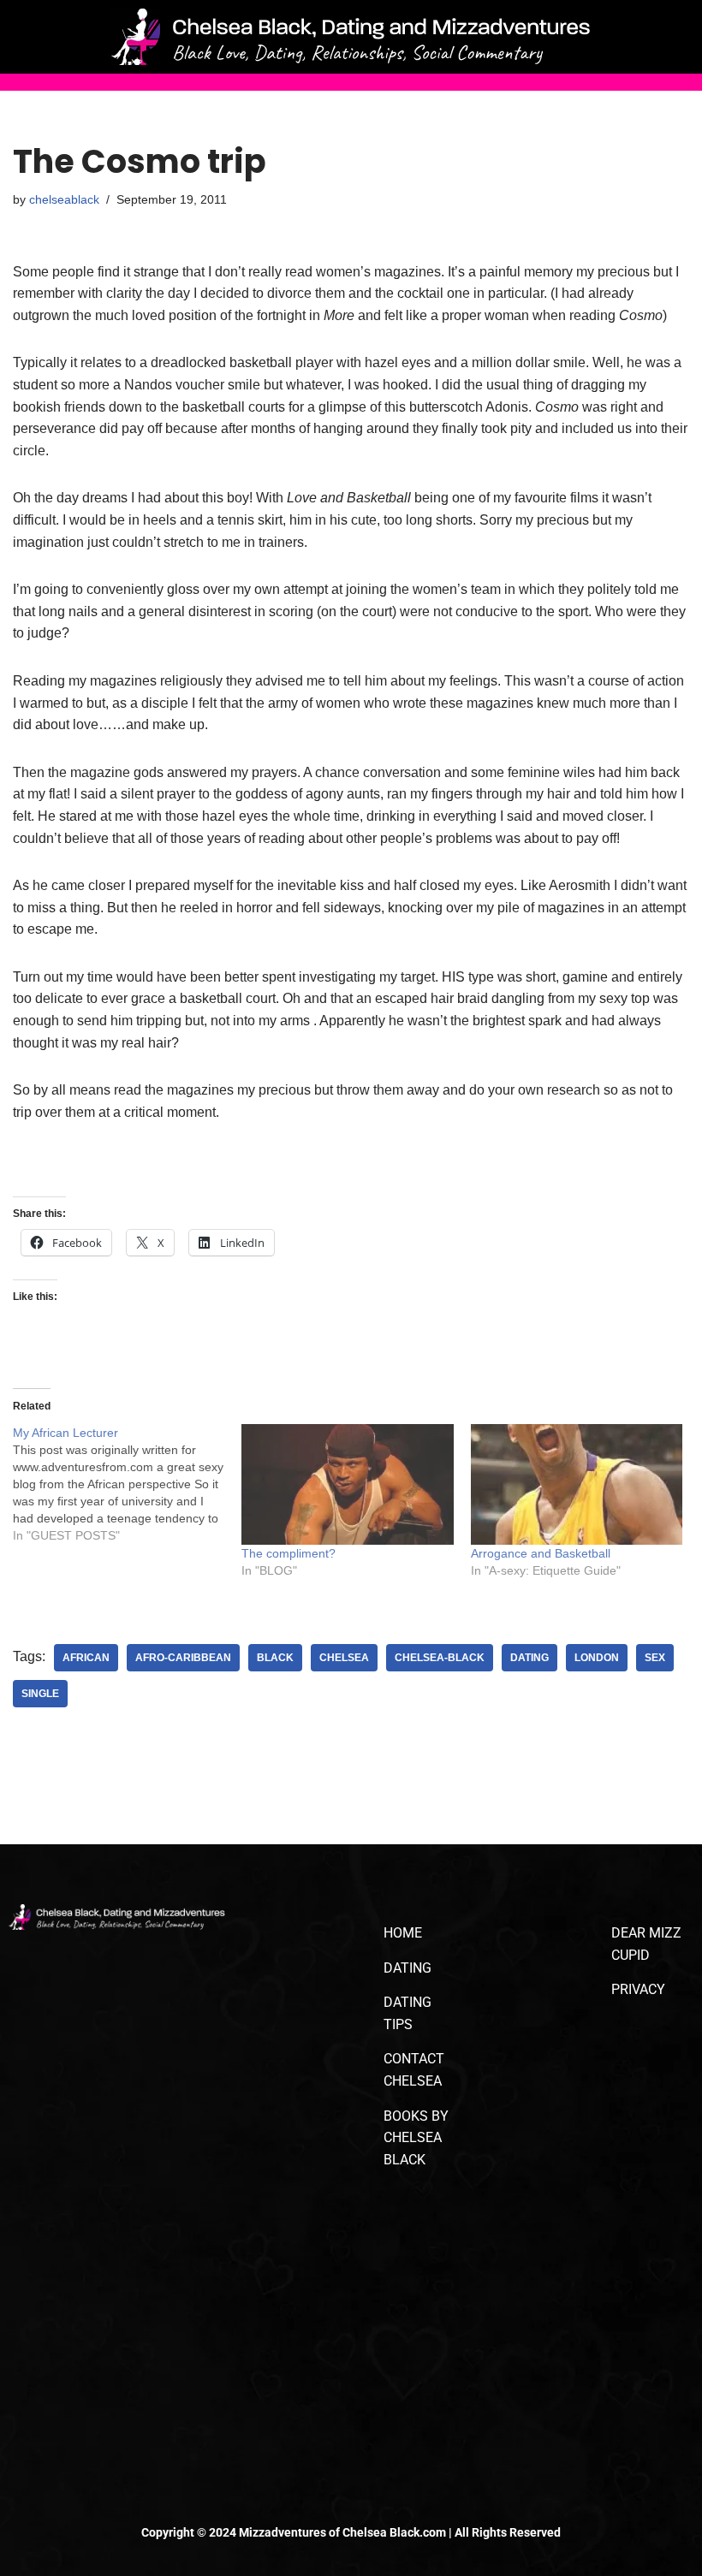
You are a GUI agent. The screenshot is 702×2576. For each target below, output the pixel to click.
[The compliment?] (347, 1484)
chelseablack (64, 199)
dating (529, 1658)
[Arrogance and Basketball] (577, 1484)
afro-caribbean (183, 1658)
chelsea (344, 1658)
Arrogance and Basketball (541, 1553)
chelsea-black (440, 1658)
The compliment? (289, 1553)
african (86, 1658)
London (597, 1658)
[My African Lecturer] (127, 1484)
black (275, 1658)
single (40, 1694)
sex (655, 1658)
